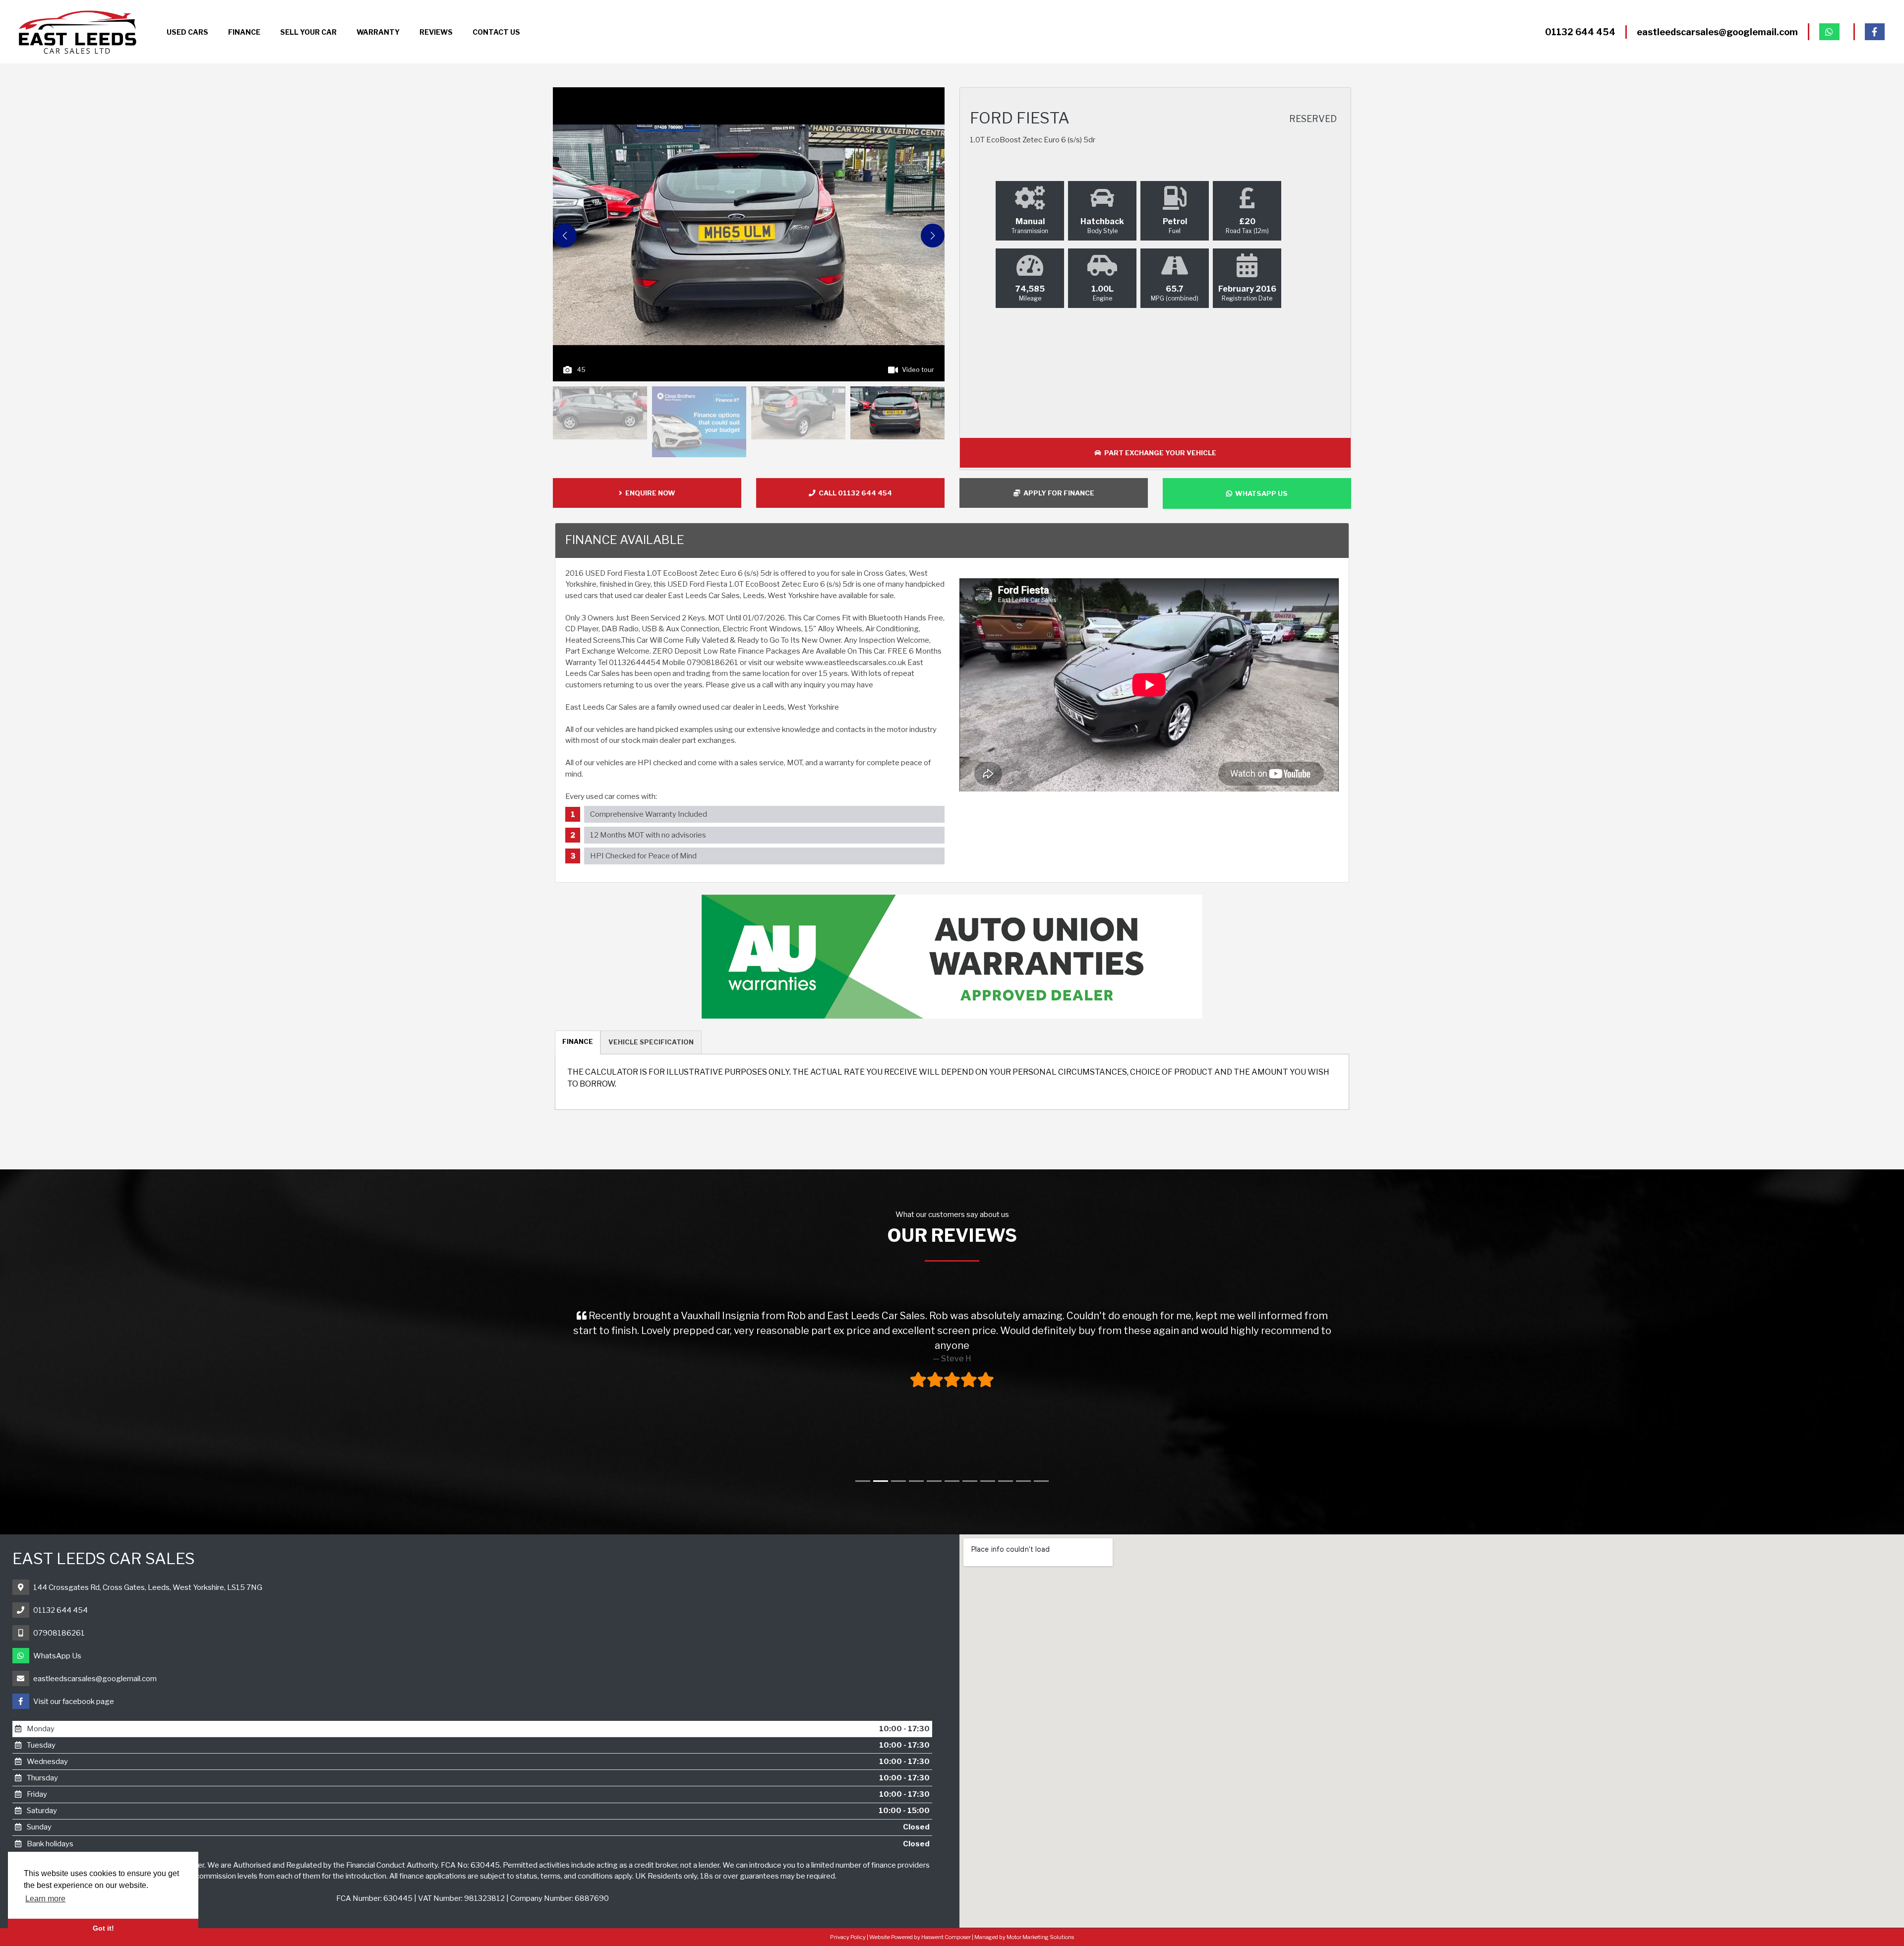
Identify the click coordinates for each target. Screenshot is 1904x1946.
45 (581, 369)
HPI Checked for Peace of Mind (643, 856)
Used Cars (187, 32)
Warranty (378, 32)
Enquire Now (649, 493)
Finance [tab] (578, 1041)
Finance (244, 32)
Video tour (918, 369)
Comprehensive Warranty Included (649, 814)
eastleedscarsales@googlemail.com (95, 1679)
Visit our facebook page (74, 1702)
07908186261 (59, 1633)
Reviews (436, 32)
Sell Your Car (308, 32)
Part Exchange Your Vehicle (1159, 453)
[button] (933, 236)
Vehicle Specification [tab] (651, 1042)
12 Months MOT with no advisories (648, 835)
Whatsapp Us (1260, 493)
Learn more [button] (45, 1899)
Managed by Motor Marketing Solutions (1024, 1937)
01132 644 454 (60, 1610)
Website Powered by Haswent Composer (920, 1937)
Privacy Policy (848, 1937)
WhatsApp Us (57, 1656)
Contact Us (496, 32)
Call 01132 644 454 (854, 493)
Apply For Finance (1057, 493)
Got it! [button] (103, 1928)
